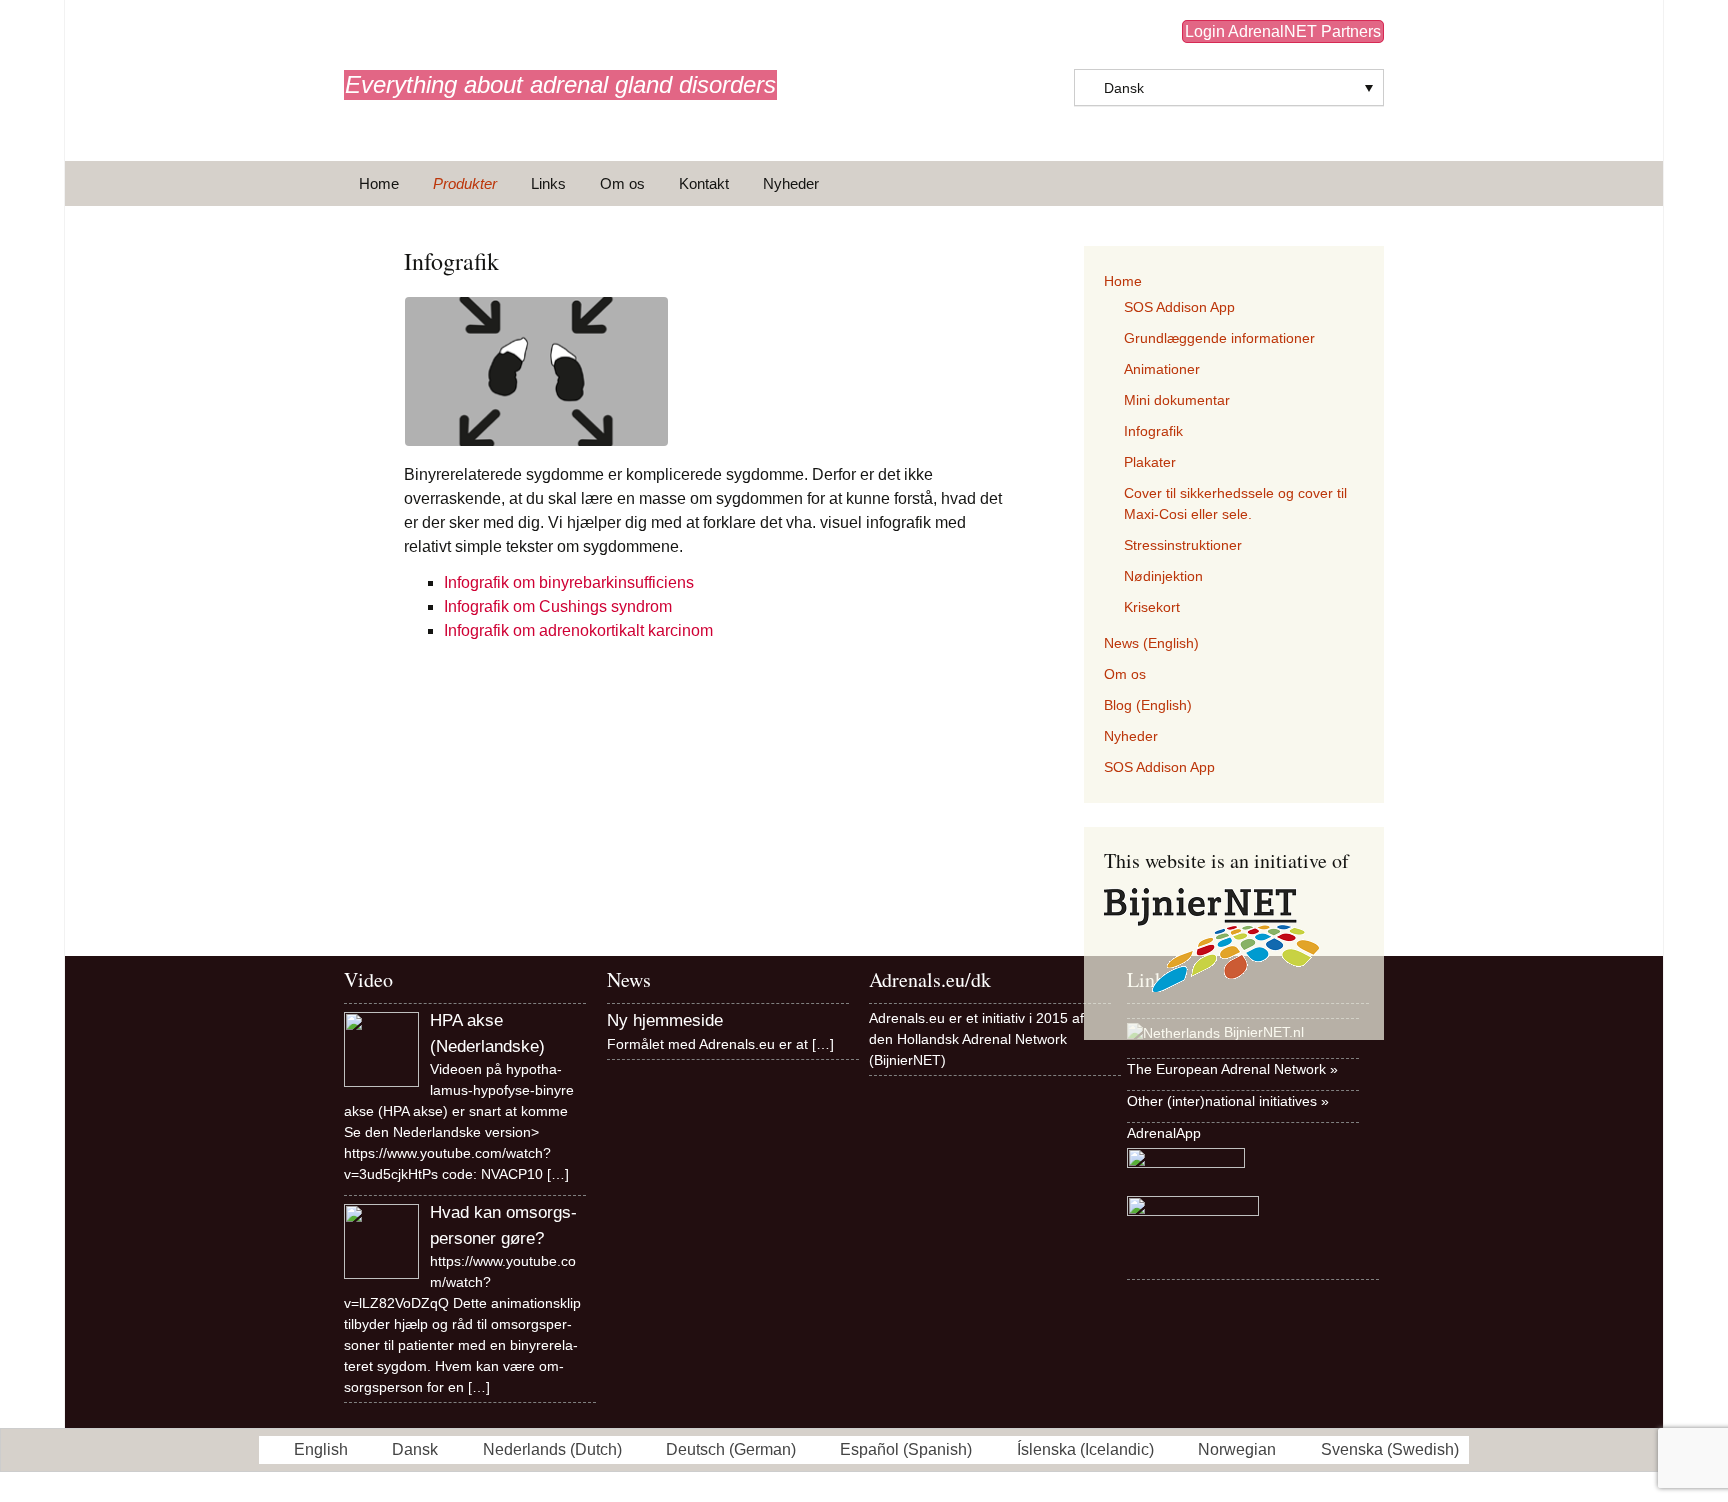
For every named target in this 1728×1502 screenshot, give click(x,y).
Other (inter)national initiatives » (1228, 1101)
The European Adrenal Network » (1232, 1069)
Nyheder (791, 183)
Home (379, 183)
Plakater (1150, 462)
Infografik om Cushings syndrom (558, 606)
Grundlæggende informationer (1219, 338)
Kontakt (704, 183)
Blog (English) (1148, 705)
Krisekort (1152, 607)
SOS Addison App (1179, 307)
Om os (622, 183)
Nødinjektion (1163, 576)
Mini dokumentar (1177, 400)
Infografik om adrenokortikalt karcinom (578, 630)
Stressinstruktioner (1183, 545)
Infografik (1153, 431)
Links (548, 183)
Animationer (1162, 369)
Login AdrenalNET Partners (1283, 31)
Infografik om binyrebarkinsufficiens (569, 582)
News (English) (1151, 643)
